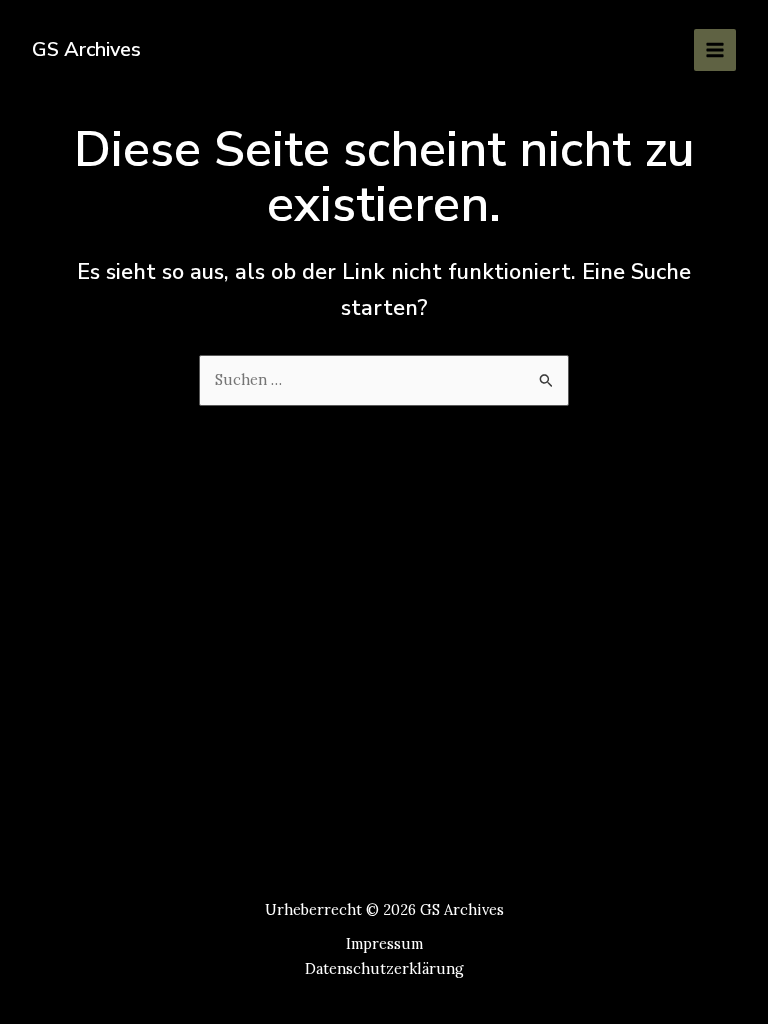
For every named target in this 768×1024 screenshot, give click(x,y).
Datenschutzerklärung (384, 968)
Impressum (384, 943)
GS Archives (86, 49)
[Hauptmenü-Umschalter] (715, 50)
